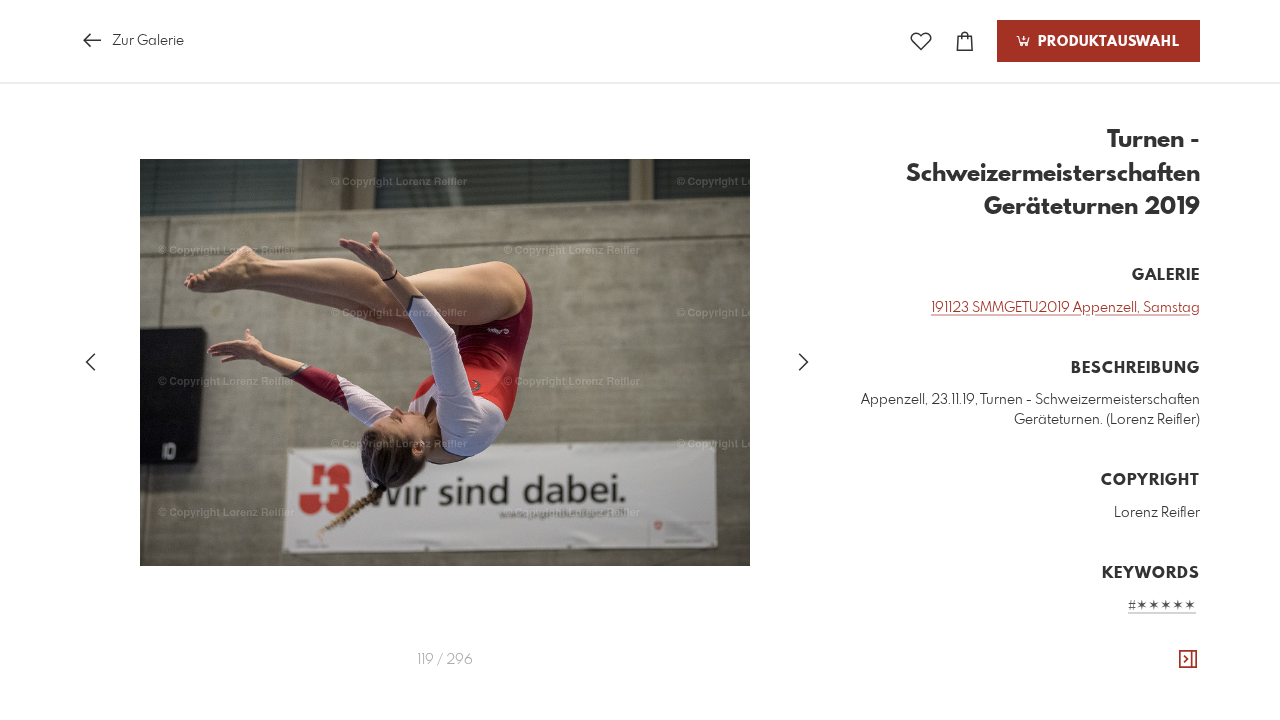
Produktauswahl (1106, 42)
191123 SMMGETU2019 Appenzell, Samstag (1065, 308)
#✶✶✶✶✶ (1162, 606)
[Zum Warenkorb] (965, 41)
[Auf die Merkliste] (921, 41)
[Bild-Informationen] (1188, 660)
